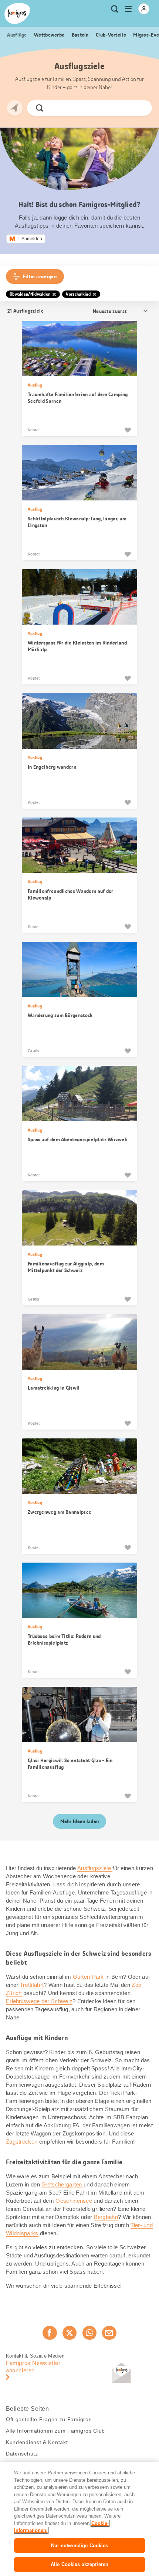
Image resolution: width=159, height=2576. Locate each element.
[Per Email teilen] (109, 2333)
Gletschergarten (62, 2184)
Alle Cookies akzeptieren (79, 2564)
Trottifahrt (32, 1985)
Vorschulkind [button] (78, 294)
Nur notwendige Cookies (80, 2546)
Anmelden (32, 239)
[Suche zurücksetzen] (140, 108)
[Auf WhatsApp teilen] (89, 2333)
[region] (79, 2519)
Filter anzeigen (40, 276)
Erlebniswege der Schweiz (39, 2001)
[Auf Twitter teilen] (70, 2333)
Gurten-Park (88, 1977)
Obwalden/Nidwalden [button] (30, 294)
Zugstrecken (22, 2142)
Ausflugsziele (95, 1868)
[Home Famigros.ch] (17, 13)
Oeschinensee (75, 2201)
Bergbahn (106, 2217)
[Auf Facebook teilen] (50, 2333)
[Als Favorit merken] (128, 430)
